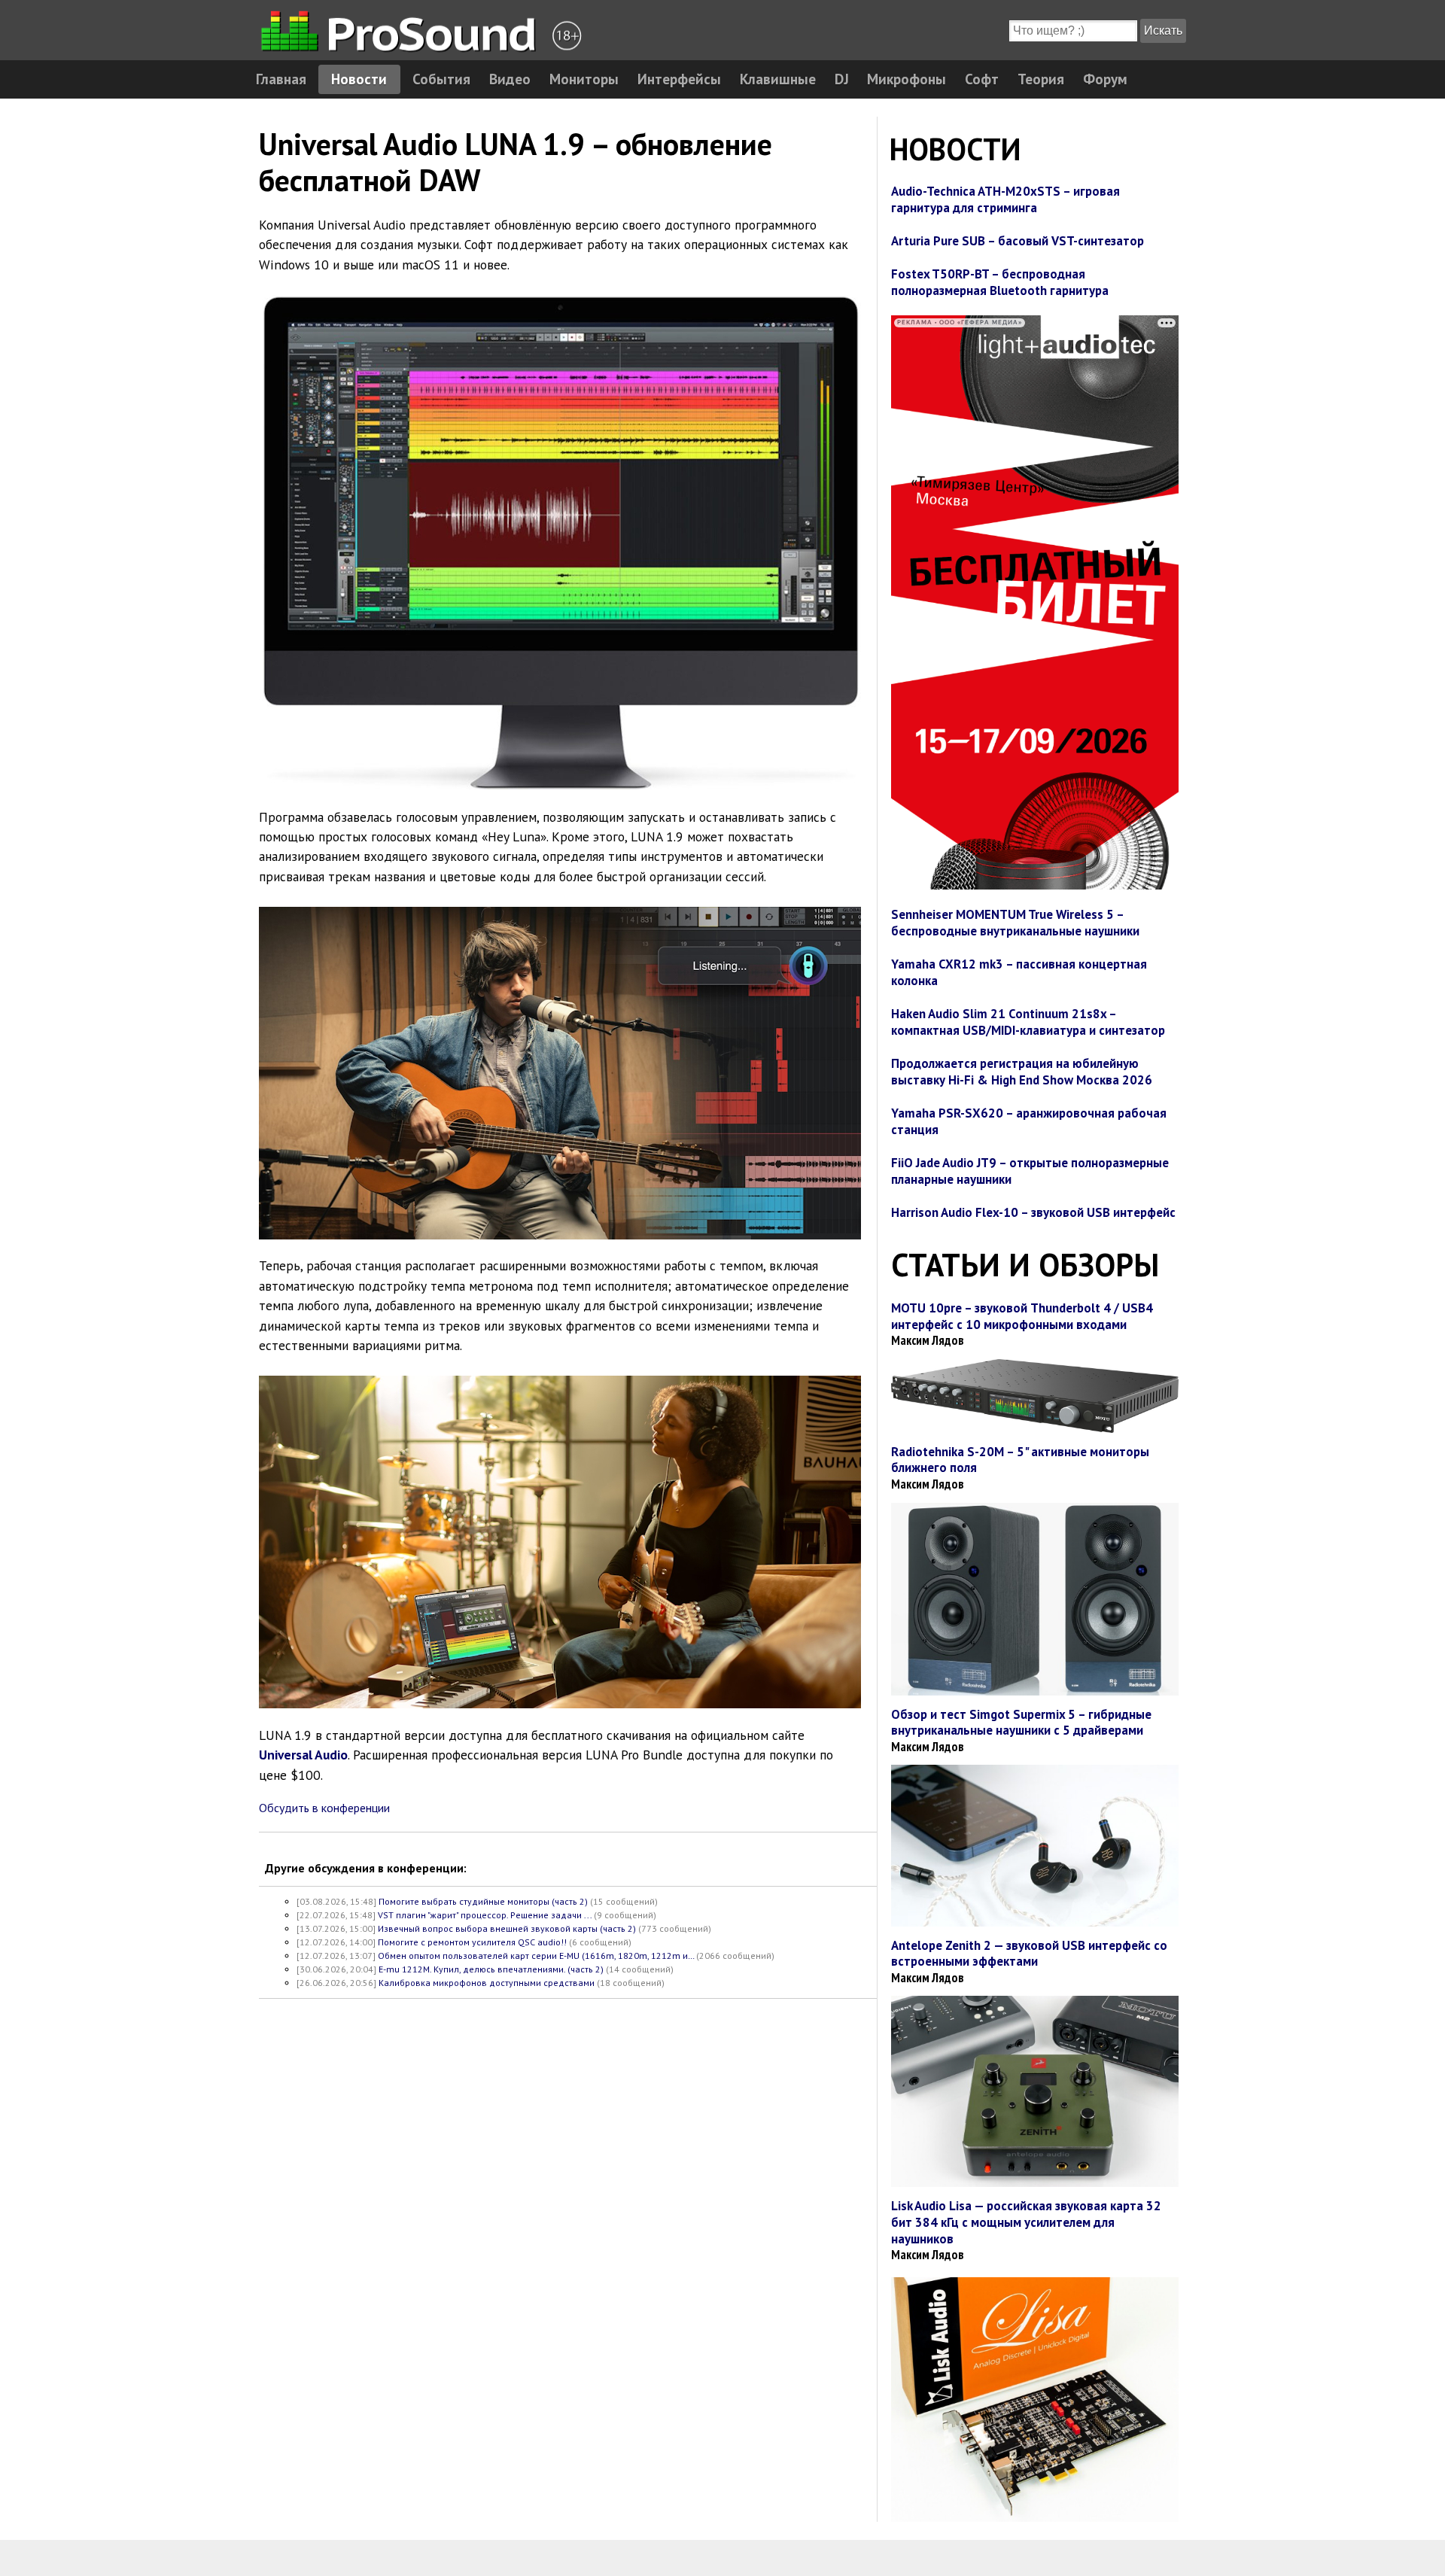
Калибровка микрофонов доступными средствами (487, 1983)
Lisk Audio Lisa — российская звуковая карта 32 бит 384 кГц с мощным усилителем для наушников (1026, 2222)
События (441, 79)
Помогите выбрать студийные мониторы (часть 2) (483, 1901)
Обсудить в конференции (324, 1808)
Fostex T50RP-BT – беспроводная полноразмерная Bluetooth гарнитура (1000, 282)
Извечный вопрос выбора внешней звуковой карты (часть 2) (507, 1928)
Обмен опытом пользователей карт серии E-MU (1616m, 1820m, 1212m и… (536, 1956)
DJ (842, 79)
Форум (1105, 79)
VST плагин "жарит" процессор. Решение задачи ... (485, 1915)
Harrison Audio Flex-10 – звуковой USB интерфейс (1033, 1212)
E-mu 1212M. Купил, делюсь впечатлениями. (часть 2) (491, 1969)
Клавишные (778, 79)
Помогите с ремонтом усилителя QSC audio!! (472, 1942)
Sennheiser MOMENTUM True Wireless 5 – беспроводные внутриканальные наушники (1015, 923)
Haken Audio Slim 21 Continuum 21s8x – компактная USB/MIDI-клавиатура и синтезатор (1028, 1022)
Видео (510, 79)
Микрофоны (907, 79)
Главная (281, 79)
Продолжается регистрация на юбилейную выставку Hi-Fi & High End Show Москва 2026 (1022, 1072)
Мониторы (584, 79)
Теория (1041, 79)
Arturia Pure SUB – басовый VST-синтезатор (1018, 241)
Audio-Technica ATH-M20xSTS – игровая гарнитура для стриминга (1005, 199)
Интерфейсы (679, 79)
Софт (982, 79)
